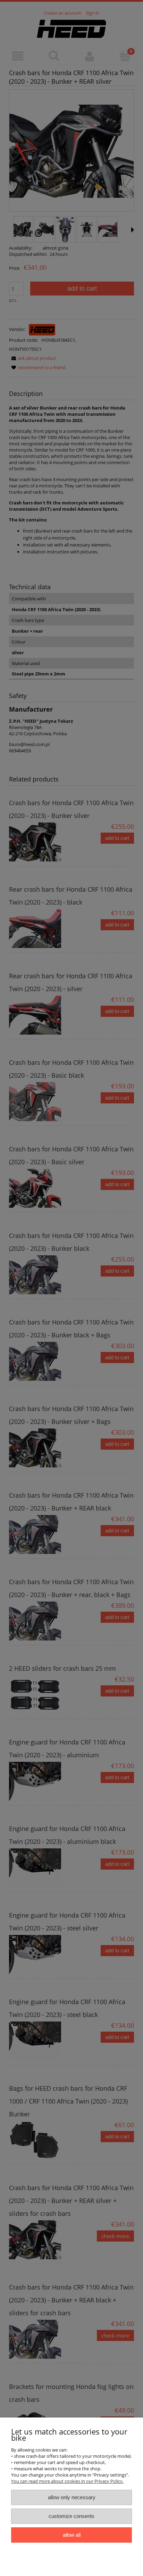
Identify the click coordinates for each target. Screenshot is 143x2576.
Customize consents (71, 2516)
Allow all (72, 2535)
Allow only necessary (72, 2497)
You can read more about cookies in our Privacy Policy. (67, 2481)
